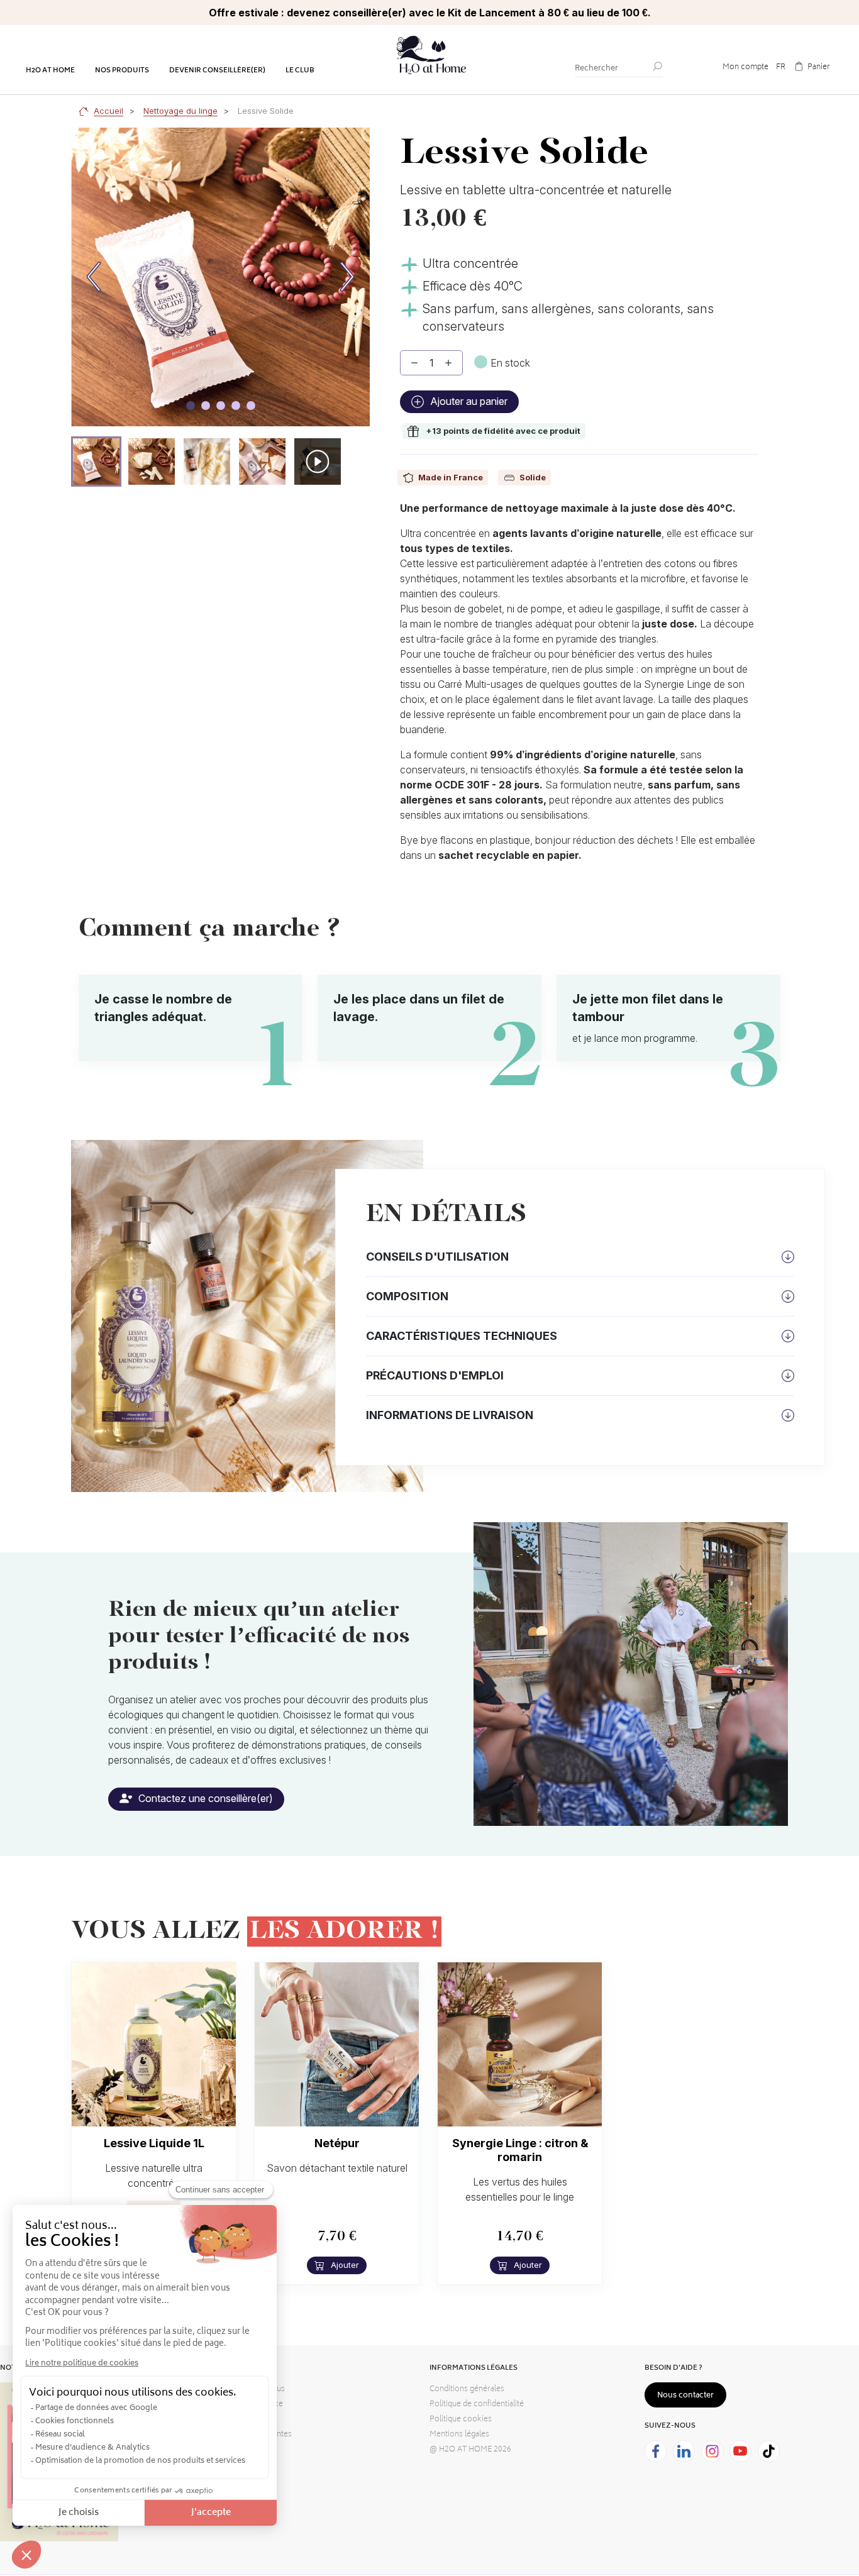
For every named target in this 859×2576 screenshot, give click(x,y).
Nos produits (122, 71)
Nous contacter (685, 2396)
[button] (96, 462)
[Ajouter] (448, 363)
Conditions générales (467, 2390)
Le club (300, 71)
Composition (407, 1296)
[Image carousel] (191, 406)
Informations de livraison (450, 1415)
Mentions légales (459, 2435)
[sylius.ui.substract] (414, 363)
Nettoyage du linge (180, 111)
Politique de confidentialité (477, 2405)
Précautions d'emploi (435, 1375)
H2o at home (50, 71)
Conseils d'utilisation (437, 1257)
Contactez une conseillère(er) (204, 1798)
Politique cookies (461, 2420)
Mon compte (745, 68)
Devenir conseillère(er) (217, 71)
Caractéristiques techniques (462, 1336)
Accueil (108, 111)
